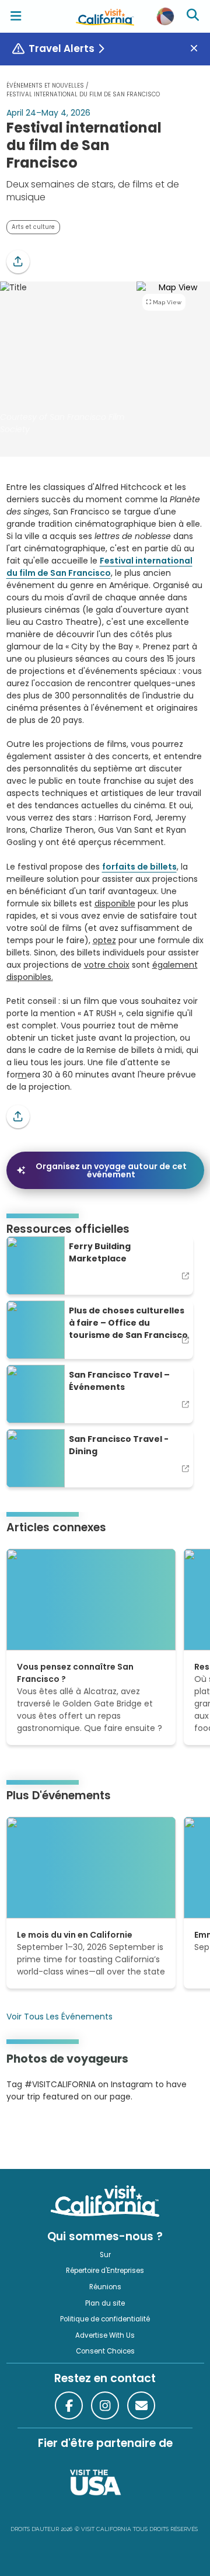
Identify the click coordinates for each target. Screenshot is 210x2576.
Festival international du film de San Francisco (99, 567)
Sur (105, 2255)
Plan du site (105, 2303)
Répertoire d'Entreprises (105, 2271)
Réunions (105, 2287)
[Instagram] (23, 2132)
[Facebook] (69, 2405)
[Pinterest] (38, 2132)
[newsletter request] (141, 2405)
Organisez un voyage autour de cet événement (111, 1170)
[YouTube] (54, 2132)
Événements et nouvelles (45, 86)
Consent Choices (105, 2351)
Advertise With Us (105, 2335)
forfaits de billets (139, 867)
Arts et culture (33, 227)
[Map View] (173, 359)
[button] (18, 262)
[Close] (198, 49)
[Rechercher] (194, 16)
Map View (167, 302)
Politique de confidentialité (105, 2319)
